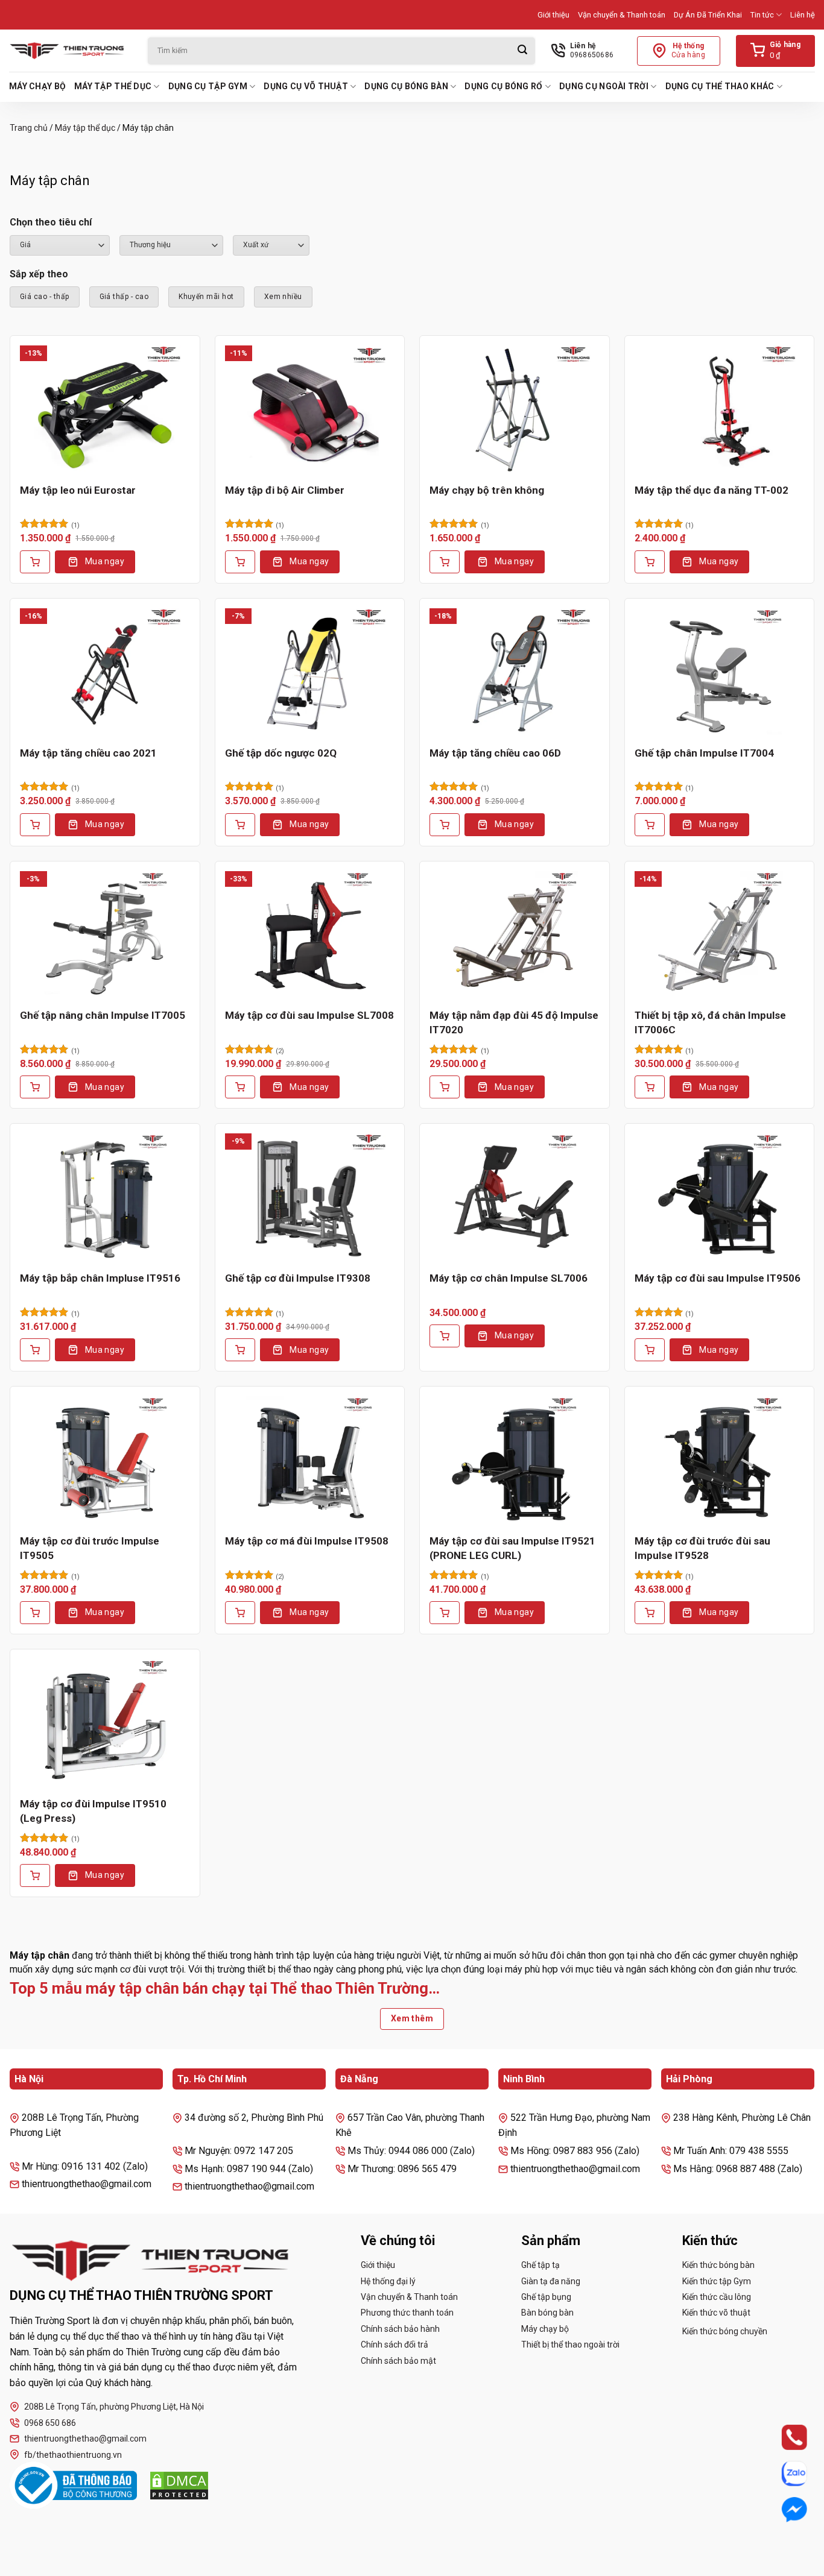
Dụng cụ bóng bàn (406, 86)
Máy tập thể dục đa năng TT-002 (711, 490)
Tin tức (762, 15)
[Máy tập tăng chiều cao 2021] (105, 672)
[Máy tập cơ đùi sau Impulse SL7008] (310, 935)
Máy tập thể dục (113, 86)
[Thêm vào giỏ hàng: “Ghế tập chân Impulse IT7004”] (650, 825)
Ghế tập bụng (546, 2297)
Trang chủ (29, 128)
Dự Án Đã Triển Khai (708, 15)
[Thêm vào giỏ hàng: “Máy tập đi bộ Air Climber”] (240, 562)
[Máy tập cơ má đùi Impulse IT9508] (310, 1460)
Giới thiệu (553, 15)
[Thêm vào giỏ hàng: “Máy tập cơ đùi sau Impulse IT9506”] (650, 1350)
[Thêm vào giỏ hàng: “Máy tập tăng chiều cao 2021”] (35, 825)
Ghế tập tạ (540, 2265)
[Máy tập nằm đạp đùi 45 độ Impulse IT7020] (515, 935)
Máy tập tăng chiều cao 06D (495, 753)
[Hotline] (783, 2437)
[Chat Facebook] (783, 2510)
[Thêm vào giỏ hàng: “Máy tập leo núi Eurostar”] (35, 562)
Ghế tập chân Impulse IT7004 (704, 753)
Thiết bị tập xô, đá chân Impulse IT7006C (710, 1022)
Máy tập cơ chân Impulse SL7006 (509, 1278)
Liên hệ (803, 15)
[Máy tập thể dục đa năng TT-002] (720, 409)
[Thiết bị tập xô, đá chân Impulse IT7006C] (720, 935)
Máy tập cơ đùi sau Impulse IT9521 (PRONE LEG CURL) (512, 1548)
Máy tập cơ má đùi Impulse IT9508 (307, 1541)
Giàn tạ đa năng (551, 2281)
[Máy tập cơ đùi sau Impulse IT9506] (720, 1197)
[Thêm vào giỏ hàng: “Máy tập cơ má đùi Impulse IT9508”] (240, 1613)
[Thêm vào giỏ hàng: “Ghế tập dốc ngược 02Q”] (240, 825)
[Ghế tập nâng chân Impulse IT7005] (105, 935)
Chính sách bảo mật (398, 2361)
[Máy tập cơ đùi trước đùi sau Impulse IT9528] (720, 1460)
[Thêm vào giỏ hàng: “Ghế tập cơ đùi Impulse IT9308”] (240, 1350)
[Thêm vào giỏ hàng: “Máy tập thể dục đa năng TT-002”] (650, 562)
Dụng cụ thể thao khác (720, 86)
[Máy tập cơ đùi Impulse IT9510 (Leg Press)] (105, 1723)
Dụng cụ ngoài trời (604, 86)
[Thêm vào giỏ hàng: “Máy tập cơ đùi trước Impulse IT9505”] (35, 1613)
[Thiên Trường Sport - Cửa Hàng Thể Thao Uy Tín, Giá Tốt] (69, 51)
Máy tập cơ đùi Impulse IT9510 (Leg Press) (93, 1811)
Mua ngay (105, 561)
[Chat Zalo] (783, 2474)
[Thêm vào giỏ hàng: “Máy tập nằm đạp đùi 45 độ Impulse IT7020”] (445, 1087)
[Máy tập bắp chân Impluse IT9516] (105, 1197)
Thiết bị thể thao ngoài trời (570, 2345)
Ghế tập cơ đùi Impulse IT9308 (298, 1278)
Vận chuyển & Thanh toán (622, 15)
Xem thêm (412, 2018)
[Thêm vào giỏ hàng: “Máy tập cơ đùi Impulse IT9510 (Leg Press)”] (35, 1875)
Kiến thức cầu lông (717, 2297)
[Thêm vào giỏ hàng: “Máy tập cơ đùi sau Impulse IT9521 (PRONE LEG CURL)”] (445, 1613)
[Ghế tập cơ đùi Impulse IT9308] (310, 1197)
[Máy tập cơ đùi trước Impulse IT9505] (105, 1460)
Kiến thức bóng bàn (718, 2265)
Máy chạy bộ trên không (487, 490)
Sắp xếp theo (39, 274)
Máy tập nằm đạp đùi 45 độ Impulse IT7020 (514, 1022)
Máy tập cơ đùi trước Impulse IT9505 (90, 1548)
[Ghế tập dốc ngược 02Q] (310, 672)
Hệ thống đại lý (388, 2281)
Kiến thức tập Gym (717, 2281)
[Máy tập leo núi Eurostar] (105, 409)
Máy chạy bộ (37, 86)
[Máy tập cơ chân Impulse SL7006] (515, 1197)
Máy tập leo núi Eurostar (78, 490)
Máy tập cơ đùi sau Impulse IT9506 (718, 1278)
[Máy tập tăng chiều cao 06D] (515, 672)
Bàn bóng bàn (547, 2313)
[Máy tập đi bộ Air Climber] (310, 409)
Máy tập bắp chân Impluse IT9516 (100, 1278)
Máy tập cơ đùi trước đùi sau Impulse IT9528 (702, 1548)
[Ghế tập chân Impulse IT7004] (720, 672)
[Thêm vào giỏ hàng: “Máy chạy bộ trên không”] (445, 562)
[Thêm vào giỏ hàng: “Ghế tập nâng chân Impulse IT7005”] (35, 1087)
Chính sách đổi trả (395, 2345)
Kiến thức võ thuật (716, 2313)
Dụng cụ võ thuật (306, 86)
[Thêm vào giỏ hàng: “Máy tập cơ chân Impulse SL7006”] (445, 1336)
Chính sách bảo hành (400, 2329)
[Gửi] (522, 51)
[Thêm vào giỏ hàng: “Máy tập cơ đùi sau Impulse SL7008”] (240, 1087)
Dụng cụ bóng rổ (503, 86)
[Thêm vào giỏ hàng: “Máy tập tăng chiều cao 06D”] (445, 825)
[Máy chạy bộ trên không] (515, 409)
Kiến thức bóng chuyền (725, 2331)
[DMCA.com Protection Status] (179, 2486)
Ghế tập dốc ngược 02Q (281, 753)
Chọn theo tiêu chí (51, 222)
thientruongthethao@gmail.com (85, 2439)
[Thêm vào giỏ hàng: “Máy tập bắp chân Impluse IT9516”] (35, 1350)
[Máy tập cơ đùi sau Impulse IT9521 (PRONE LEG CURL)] (515, 1460)
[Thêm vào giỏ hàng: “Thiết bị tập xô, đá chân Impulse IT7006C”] (650, 1087)
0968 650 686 (50, 2423)
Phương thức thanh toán (407, 2313)
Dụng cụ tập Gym (208, 86)
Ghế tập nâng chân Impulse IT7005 (103, 1015)
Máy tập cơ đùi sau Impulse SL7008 (309, 1015)
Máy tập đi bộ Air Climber (285, 490)
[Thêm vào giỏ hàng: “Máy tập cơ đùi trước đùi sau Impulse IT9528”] (650, 1613)
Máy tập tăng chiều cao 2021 (88, 753)
